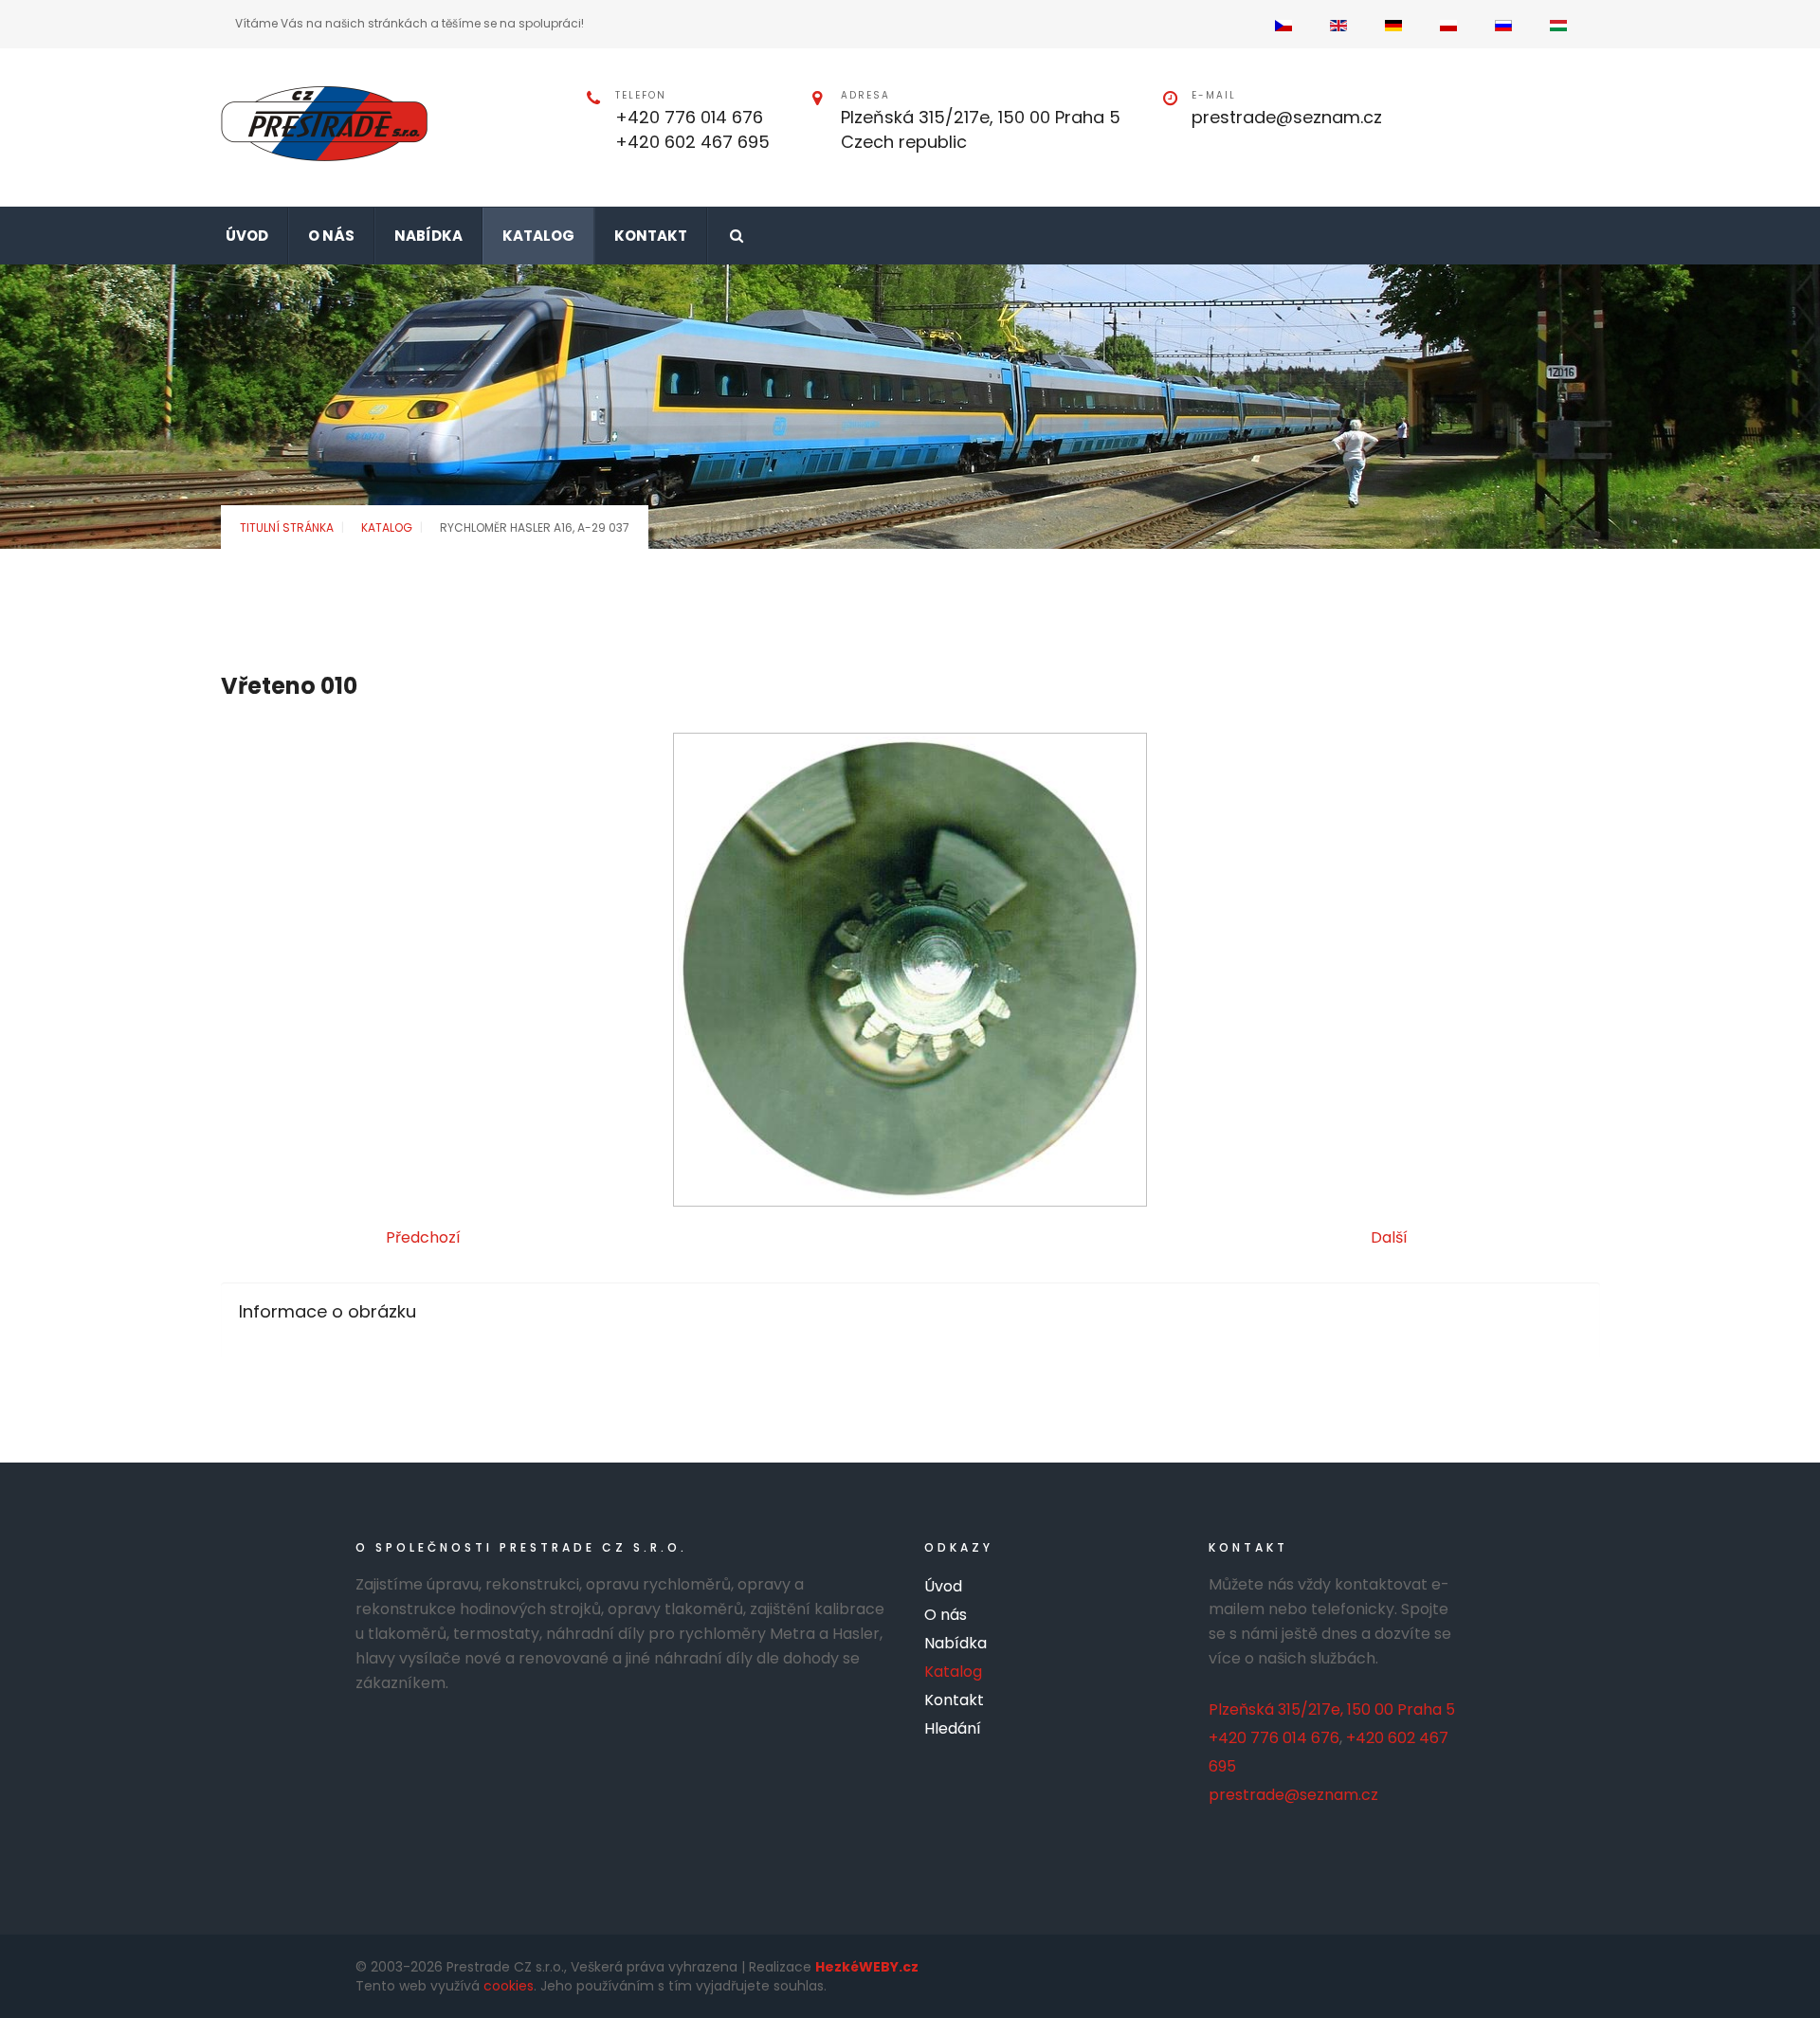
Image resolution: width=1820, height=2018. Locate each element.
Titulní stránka (287, 527)
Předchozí (423, 1237)
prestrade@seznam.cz (1287, 117)
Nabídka (955, 1643)
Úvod (943, 1586)
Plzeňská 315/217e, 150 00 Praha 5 (1332, 1709)
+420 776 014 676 (689, 117)
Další (1389, 1237)
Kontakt (954, 1700)
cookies (509, 1986)
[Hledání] (736, 236)
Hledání (953, 1728)
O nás (946, 1615)
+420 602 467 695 (692, 142)
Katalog (387, 527)
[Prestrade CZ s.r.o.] (324, 124)
